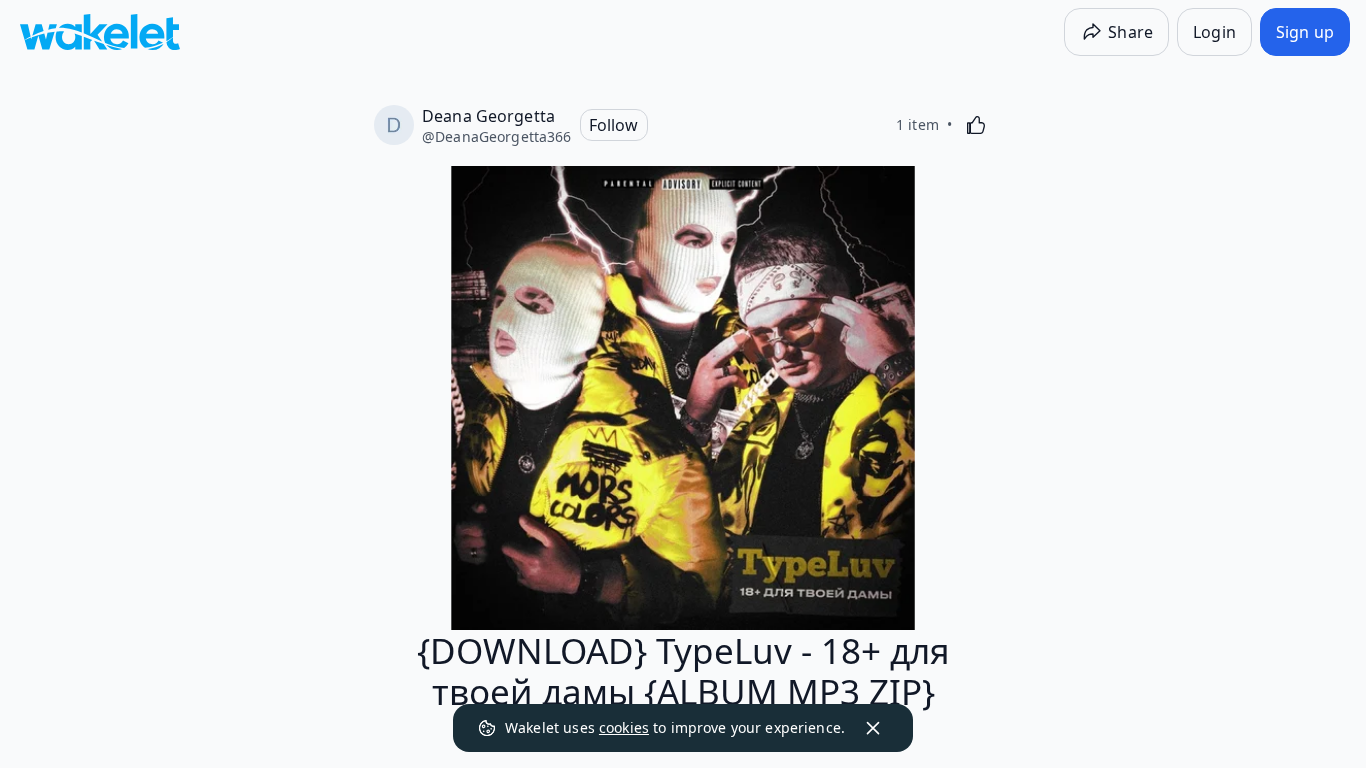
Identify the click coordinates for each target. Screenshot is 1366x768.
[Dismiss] (873, 728)
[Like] (976, 125)
